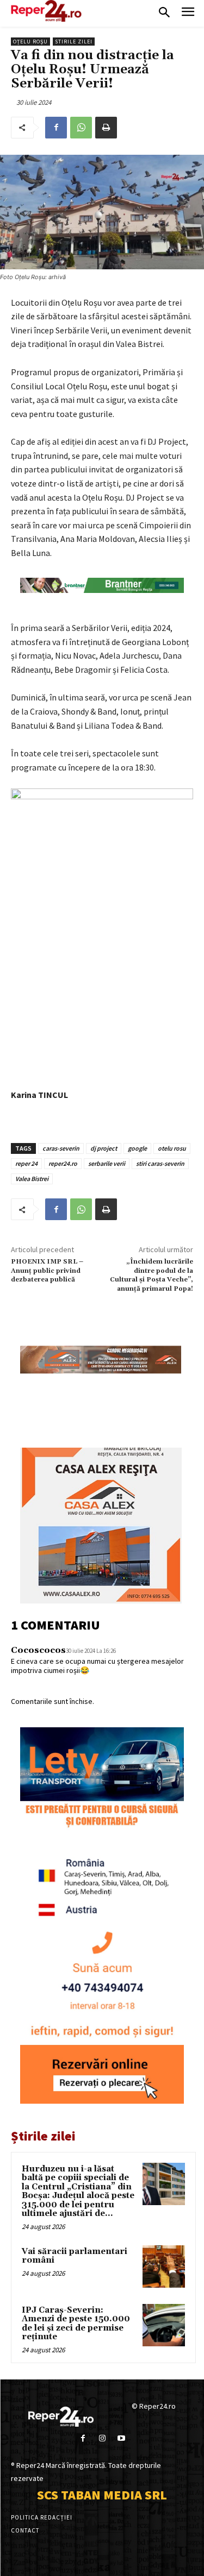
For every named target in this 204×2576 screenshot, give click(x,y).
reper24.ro (63, 1163)
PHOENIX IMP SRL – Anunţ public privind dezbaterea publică (47, 1271)
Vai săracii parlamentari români (75, 2256)
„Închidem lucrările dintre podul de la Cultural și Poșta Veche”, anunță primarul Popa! (152, 1275)
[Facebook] (56, 128)
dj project (104, 1148)
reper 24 (26, 1163)
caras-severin (61, 1148)
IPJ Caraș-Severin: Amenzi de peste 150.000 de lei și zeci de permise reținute (76, 2324)
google (137, 1148)
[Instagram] (102, 2438)
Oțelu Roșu (30, 42)
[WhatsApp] (81, 128)
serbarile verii (107, 1163)
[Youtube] (121, 2438)
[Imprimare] (106, 128)
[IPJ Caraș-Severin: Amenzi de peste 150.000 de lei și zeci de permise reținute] (164, 2325)
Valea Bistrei (32, 1179)
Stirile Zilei (74, 42)
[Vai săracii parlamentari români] (164, 2266)
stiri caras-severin (160, 1163)
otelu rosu (172, 1148)
